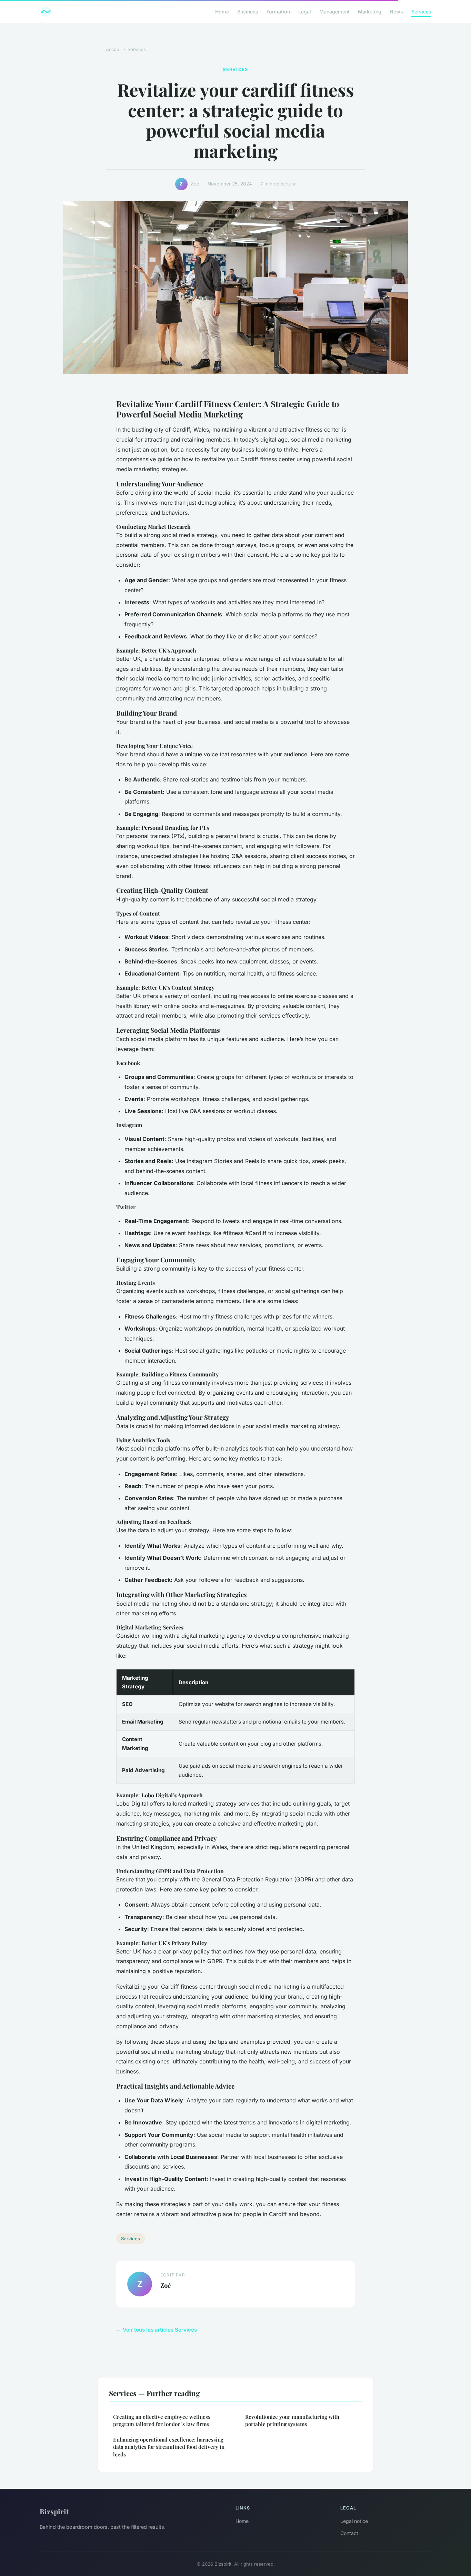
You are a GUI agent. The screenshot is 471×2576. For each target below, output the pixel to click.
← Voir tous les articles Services (157, 2330)
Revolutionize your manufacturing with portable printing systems (292, 2420)
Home (222, 12)
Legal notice (354, 2521)
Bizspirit (54, 2511)
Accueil (114, 49)
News (396, 12)
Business (248, 12)
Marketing (370, 12)
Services (421, 12)
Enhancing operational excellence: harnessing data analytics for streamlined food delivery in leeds (169, 2447)
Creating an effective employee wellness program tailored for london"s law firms (162, 2420)
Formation (278, 12)
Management (334, 12)
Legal (305, 12)
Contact (349, 2533)
